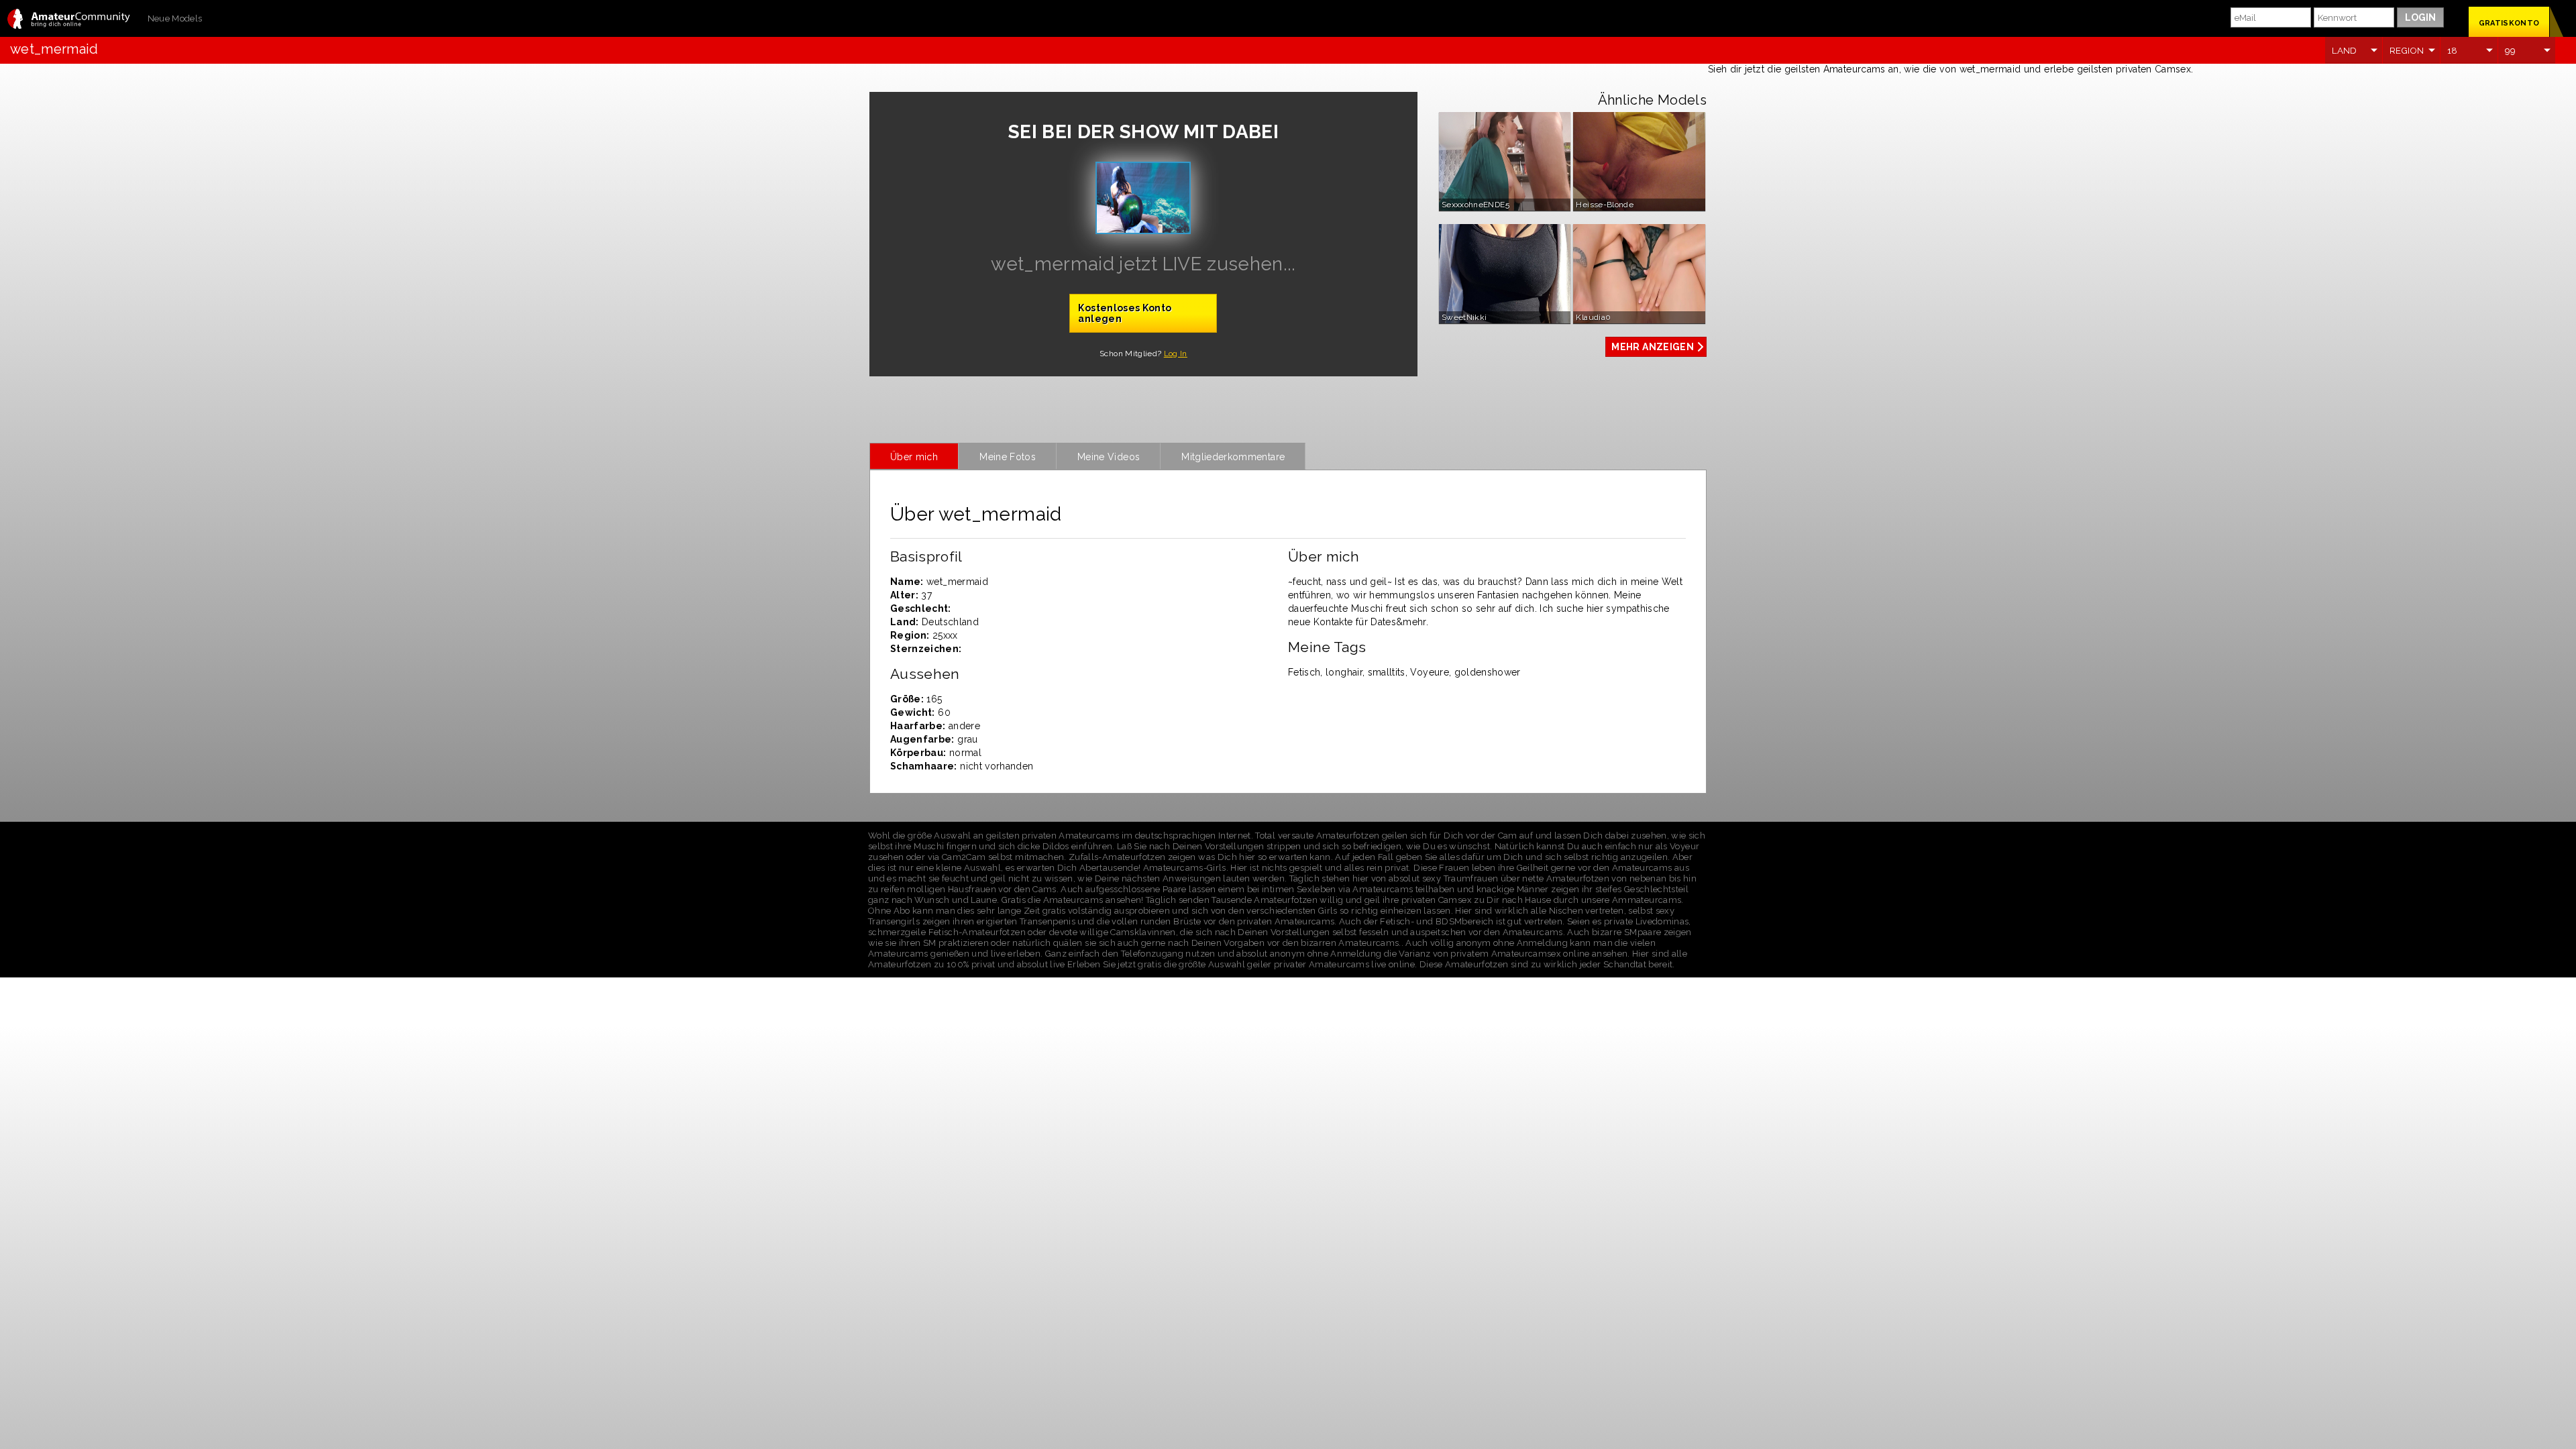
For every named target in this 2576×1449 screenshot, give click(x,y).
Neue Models (175, 18)
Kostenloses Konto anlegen (1125, 313)
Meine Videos (1109, 457)
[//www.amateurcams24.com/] (69, 20)
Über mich (914, 457)
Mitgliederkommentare (1233, 457)
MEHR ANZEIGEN (1653, 347)
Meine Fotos (1008, 457)
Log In (1176, 354)
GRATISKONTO (2509, 23)
